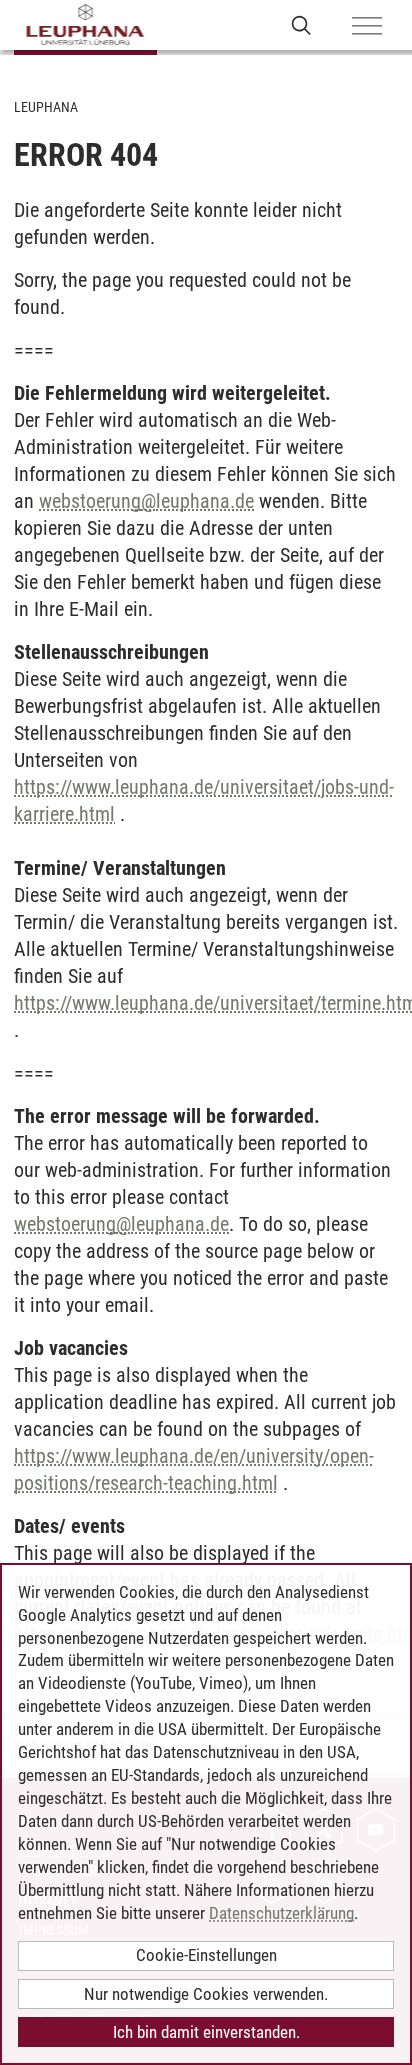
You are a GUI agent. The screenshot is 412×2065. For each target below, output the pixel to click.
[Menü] (367, 27)
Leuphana (46, 107)
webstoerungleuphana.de (146, 501)
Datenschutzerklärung (281, 1913)
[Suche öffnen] (301, 24)
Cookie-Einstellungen (206, 1955)
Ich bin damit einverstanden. (206, 2032)
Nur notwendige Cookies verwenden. (206, 1994)
